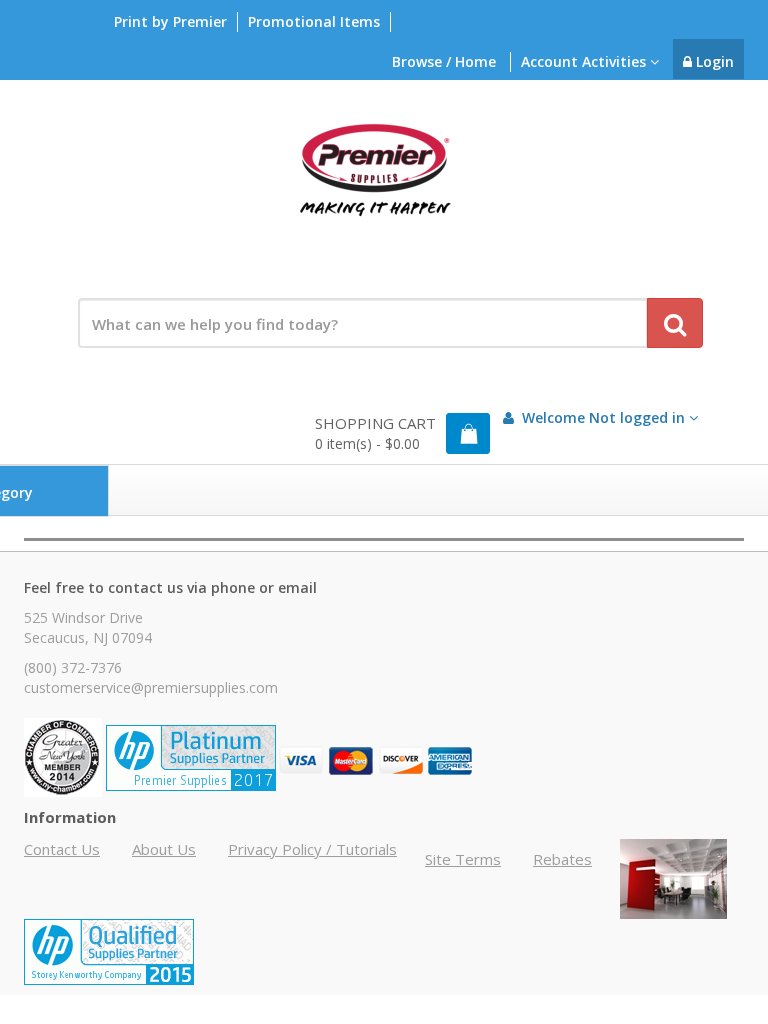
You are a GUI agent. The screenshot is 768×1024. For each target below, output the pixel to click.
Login (713, 61)
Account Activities (585, 61)
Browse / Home (444, 61)
